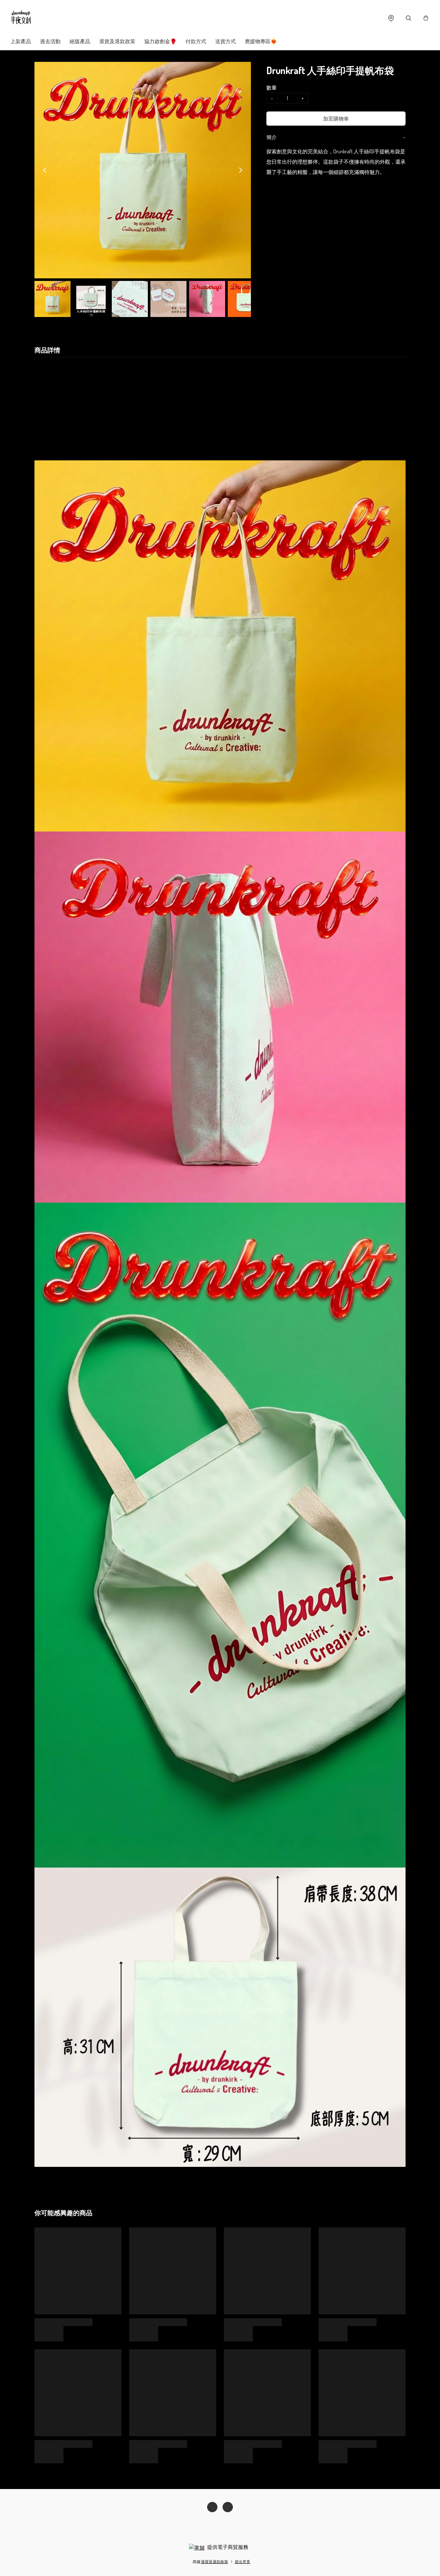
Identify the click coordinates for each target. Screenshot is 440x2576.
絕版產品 (80, 41)
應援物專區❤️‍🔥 (261, 41)
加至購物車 (336, 119)
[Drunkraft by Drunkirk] (21, 18)
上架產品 (21, 41)
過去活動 (50, 41)
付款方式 (196, 41)
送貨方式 (225, 41)
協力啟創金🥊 (160, 41)
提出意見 (243, 2562)
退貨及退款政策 (117, 41)
